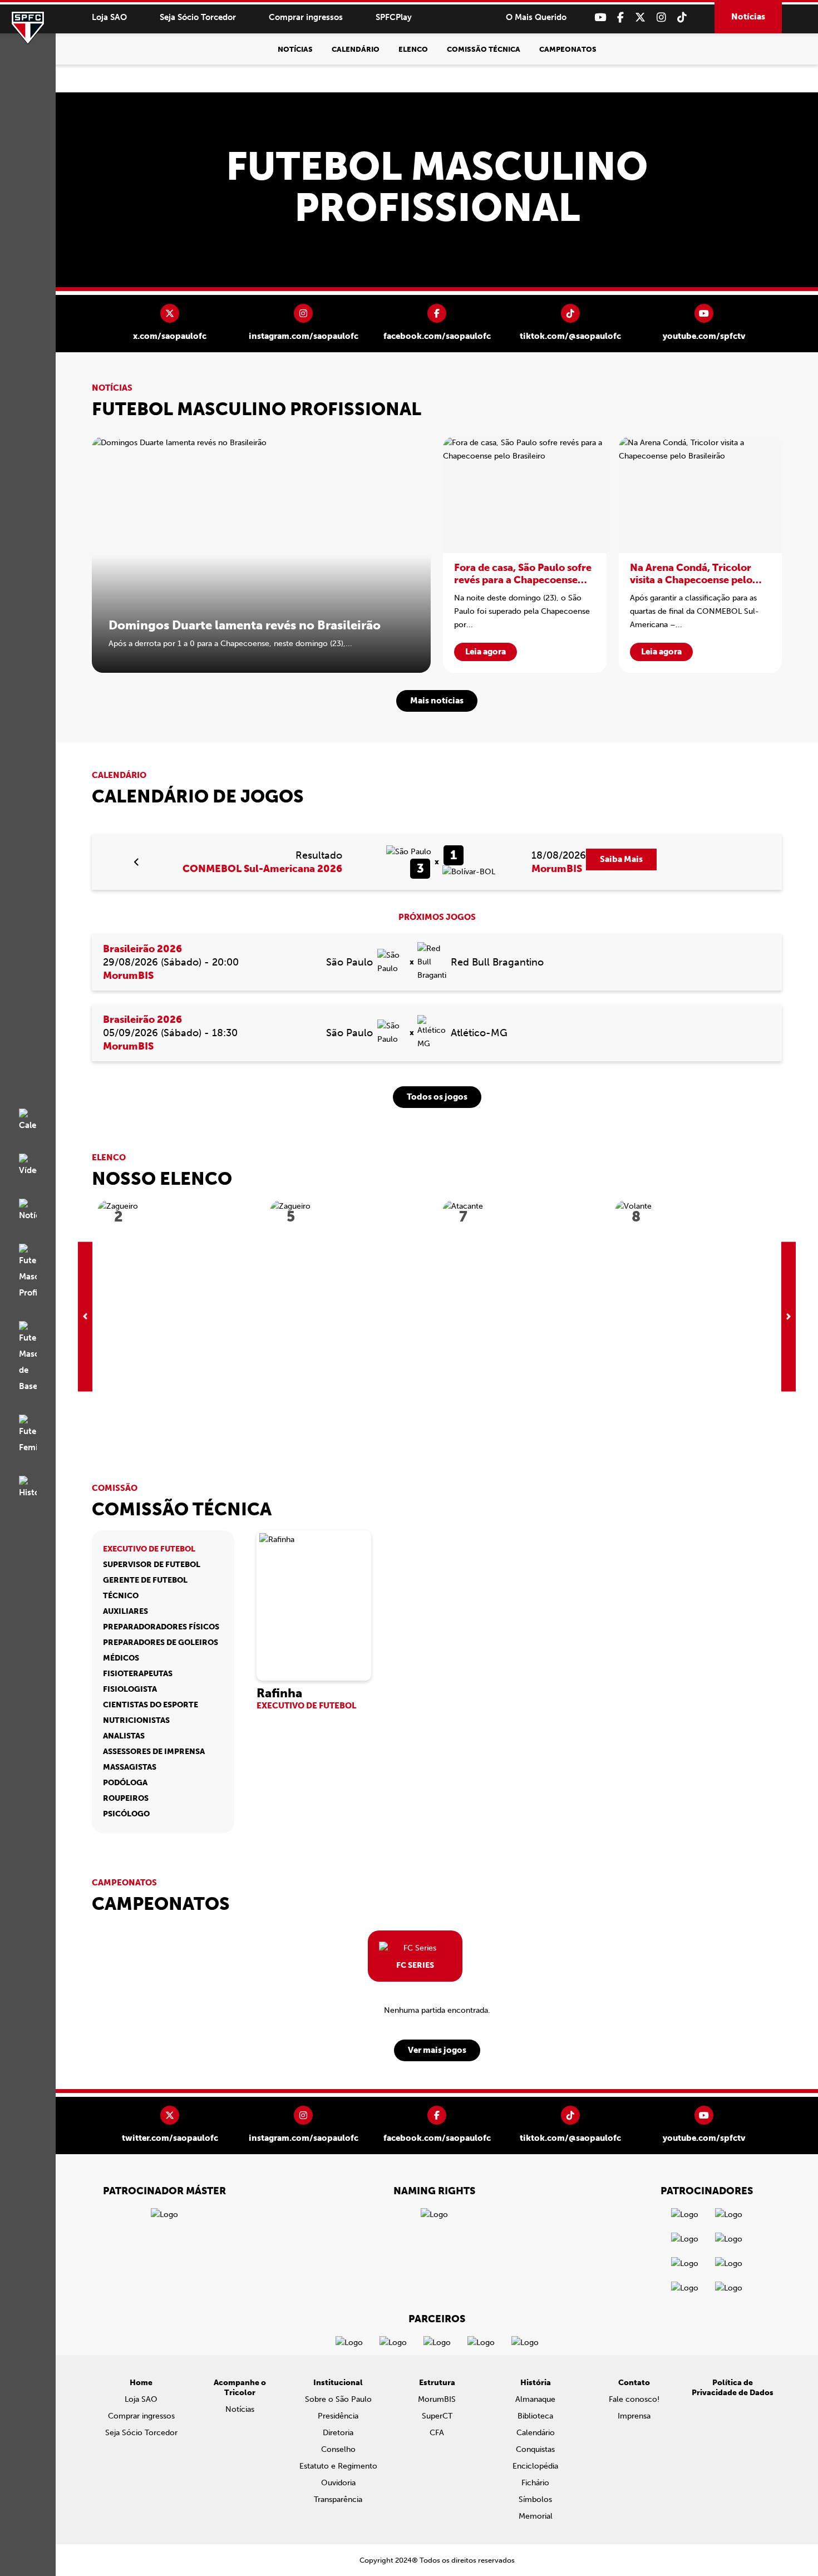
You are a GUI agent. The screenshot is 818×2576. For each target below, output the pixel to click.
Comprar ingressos (306, 17)
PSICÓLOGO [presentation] (126, 1814)
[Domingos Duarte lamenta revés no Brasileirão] (261, 555)
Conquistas (535, 2449)
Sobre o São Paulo (338, 2399)
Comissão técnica (484, 49)
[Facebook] (620, 18)
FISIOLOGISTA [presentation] (130, 1689)
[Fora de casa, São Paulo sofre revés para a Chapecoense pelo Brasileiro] (525, 555)
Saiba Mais (621, 859)
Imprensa (634, 2416)
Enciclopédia (535, 2466)
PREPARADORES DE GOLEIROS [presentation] (161, 1642)
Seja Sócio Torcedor (198, 17)
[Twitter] (640, 18)
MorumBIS (437, 2399)
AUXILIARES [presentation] (125, 1611)
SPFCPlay (394, 17)
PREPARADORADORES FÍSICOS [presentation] (161, 1627)
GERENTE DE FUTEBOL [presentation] (145, 1580)
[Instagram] (661, 18)
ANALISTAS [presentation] (124, 1736)
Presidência (338, 2416)
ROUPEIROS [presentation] (126, 1798)
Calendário (356, 49)
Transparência (338, 2499)
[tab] (163, 1549)
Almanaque (535, 2399)
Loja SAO (109, 17)
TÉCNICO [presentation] (121, 1596)
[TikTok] (682, 18)
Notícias (748, 17)
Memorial (536, 2516)
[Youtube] (600, 18)
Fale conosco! (634, 2399)
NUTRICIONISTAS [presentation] (136, 1720)
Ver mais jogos (437, 2050)
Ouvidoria (338, 2483)
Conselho (338, 2449)
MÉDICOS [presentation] (121, 1658)
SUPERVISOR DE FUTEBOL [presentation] (152, 1565)
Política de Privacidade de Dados (733, 2388)
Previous (85, 1316)
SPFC (28, 28)
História (536, 2383)
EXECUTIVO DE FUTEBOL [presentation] (149, 1549)
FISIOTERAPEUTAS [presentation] (138, 1674)
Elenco (413, 49)
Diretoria (338, 2433)
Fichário (535, 2483)
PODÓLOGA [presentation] (125, 1783)
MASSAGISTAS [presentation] (130, 1767)
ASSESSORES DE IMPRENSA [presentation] (154, 1752)
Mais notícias (437, 701)
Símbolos (535, 2499)
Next (789, 1316)
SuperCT (437, 2416)
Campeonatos (568, 49)
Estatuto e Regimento (338, 2466)
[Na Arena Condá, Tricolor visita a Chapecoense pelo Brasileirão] (701, 555)
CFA (437, 2433)
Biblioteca (535, 2416)
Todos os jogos (437, 1097)
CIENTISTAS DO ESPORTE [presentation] (151, 1705)
